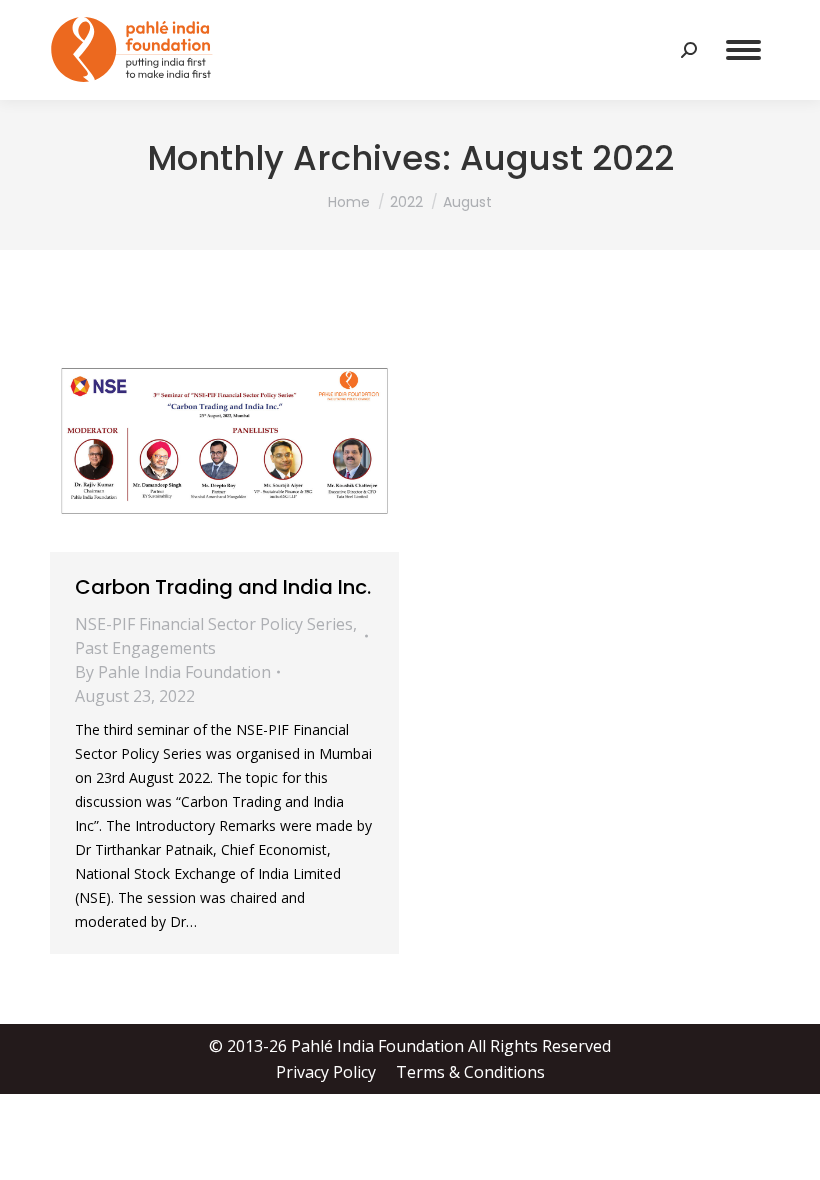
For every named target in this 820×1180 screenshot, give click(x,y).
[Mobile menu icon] (743, 50)
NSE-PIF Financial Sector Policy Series (214, 624)
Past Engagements (145, 648)
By (173, 672)
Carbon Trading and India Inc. (223, 587)
